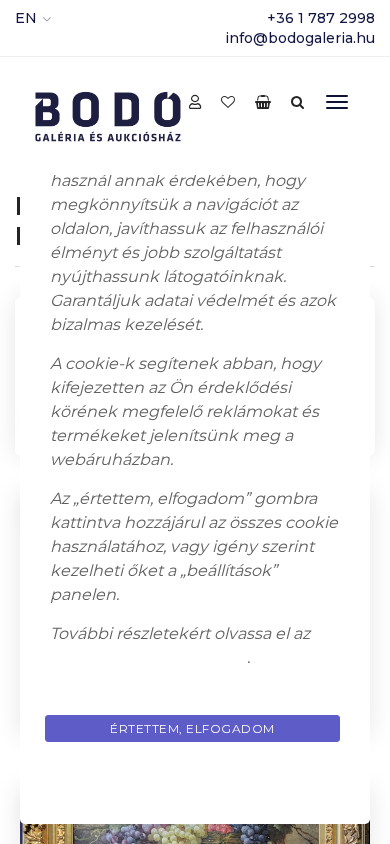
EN (26, 18)
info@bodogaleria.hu (300, 38)
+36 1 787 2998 (321, 18)
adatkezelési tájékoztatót (148, 657)
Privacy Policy (195, 775)
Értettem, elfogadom (192, 728)
